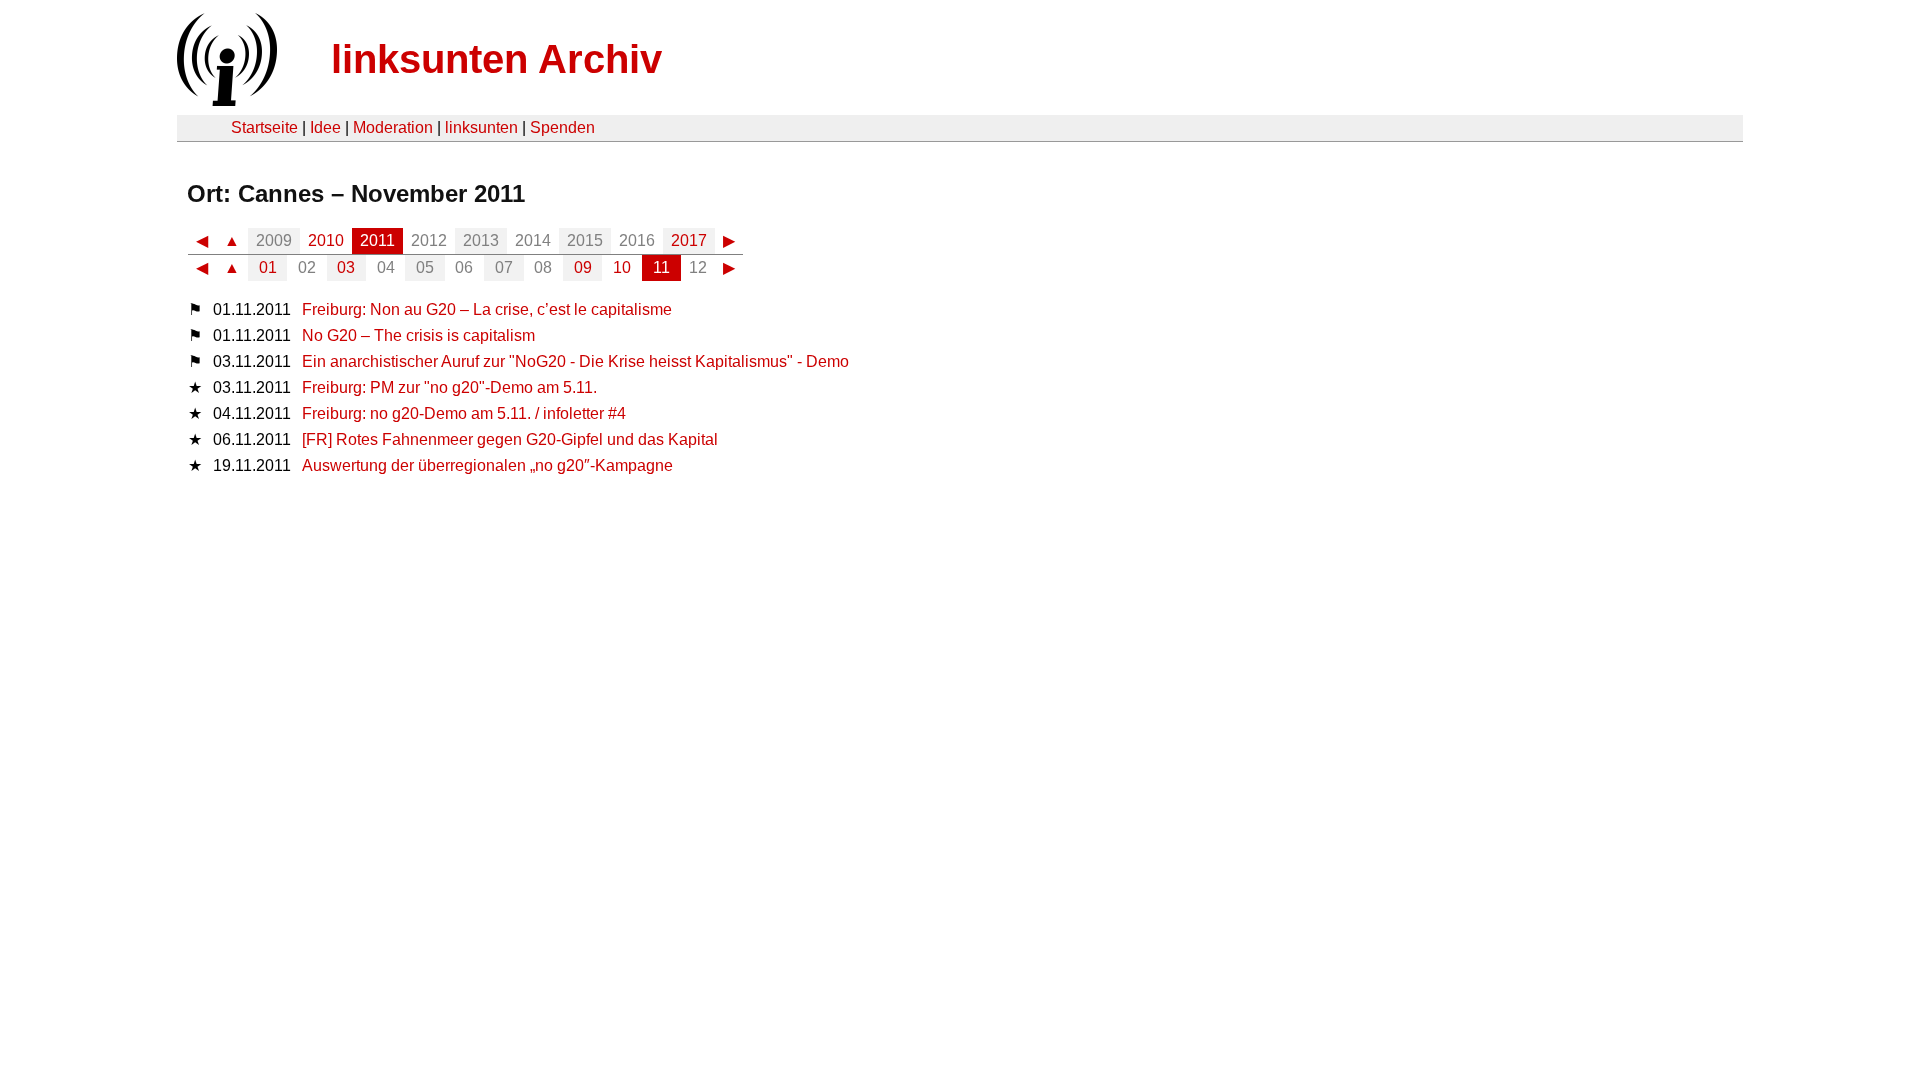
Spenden (562, 127)
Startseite (264, 127)
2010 (326, 240)
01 (268, 267)
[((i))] (225, 100)
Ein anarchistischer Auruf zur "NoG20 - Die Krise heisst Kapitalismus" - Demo (575, 361)
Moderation (393, 127)
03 (346, 267)
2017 (689, 240)
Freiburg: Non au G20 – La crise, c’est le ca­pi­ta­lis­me (487, 309)
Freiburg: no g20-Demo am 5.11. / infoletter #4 (464, 413)
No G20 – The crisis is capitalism (418, 335)
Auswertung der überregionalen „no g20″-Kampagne (487, 465)
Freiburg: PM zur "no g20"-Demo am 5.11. (449, 387)
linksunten (481, 127)
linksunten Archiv (496, 59)
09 (583, 267)
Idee (325, 127)
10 (622, 267)
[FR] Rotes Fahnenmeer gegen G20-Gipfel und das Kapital (510, 439)
